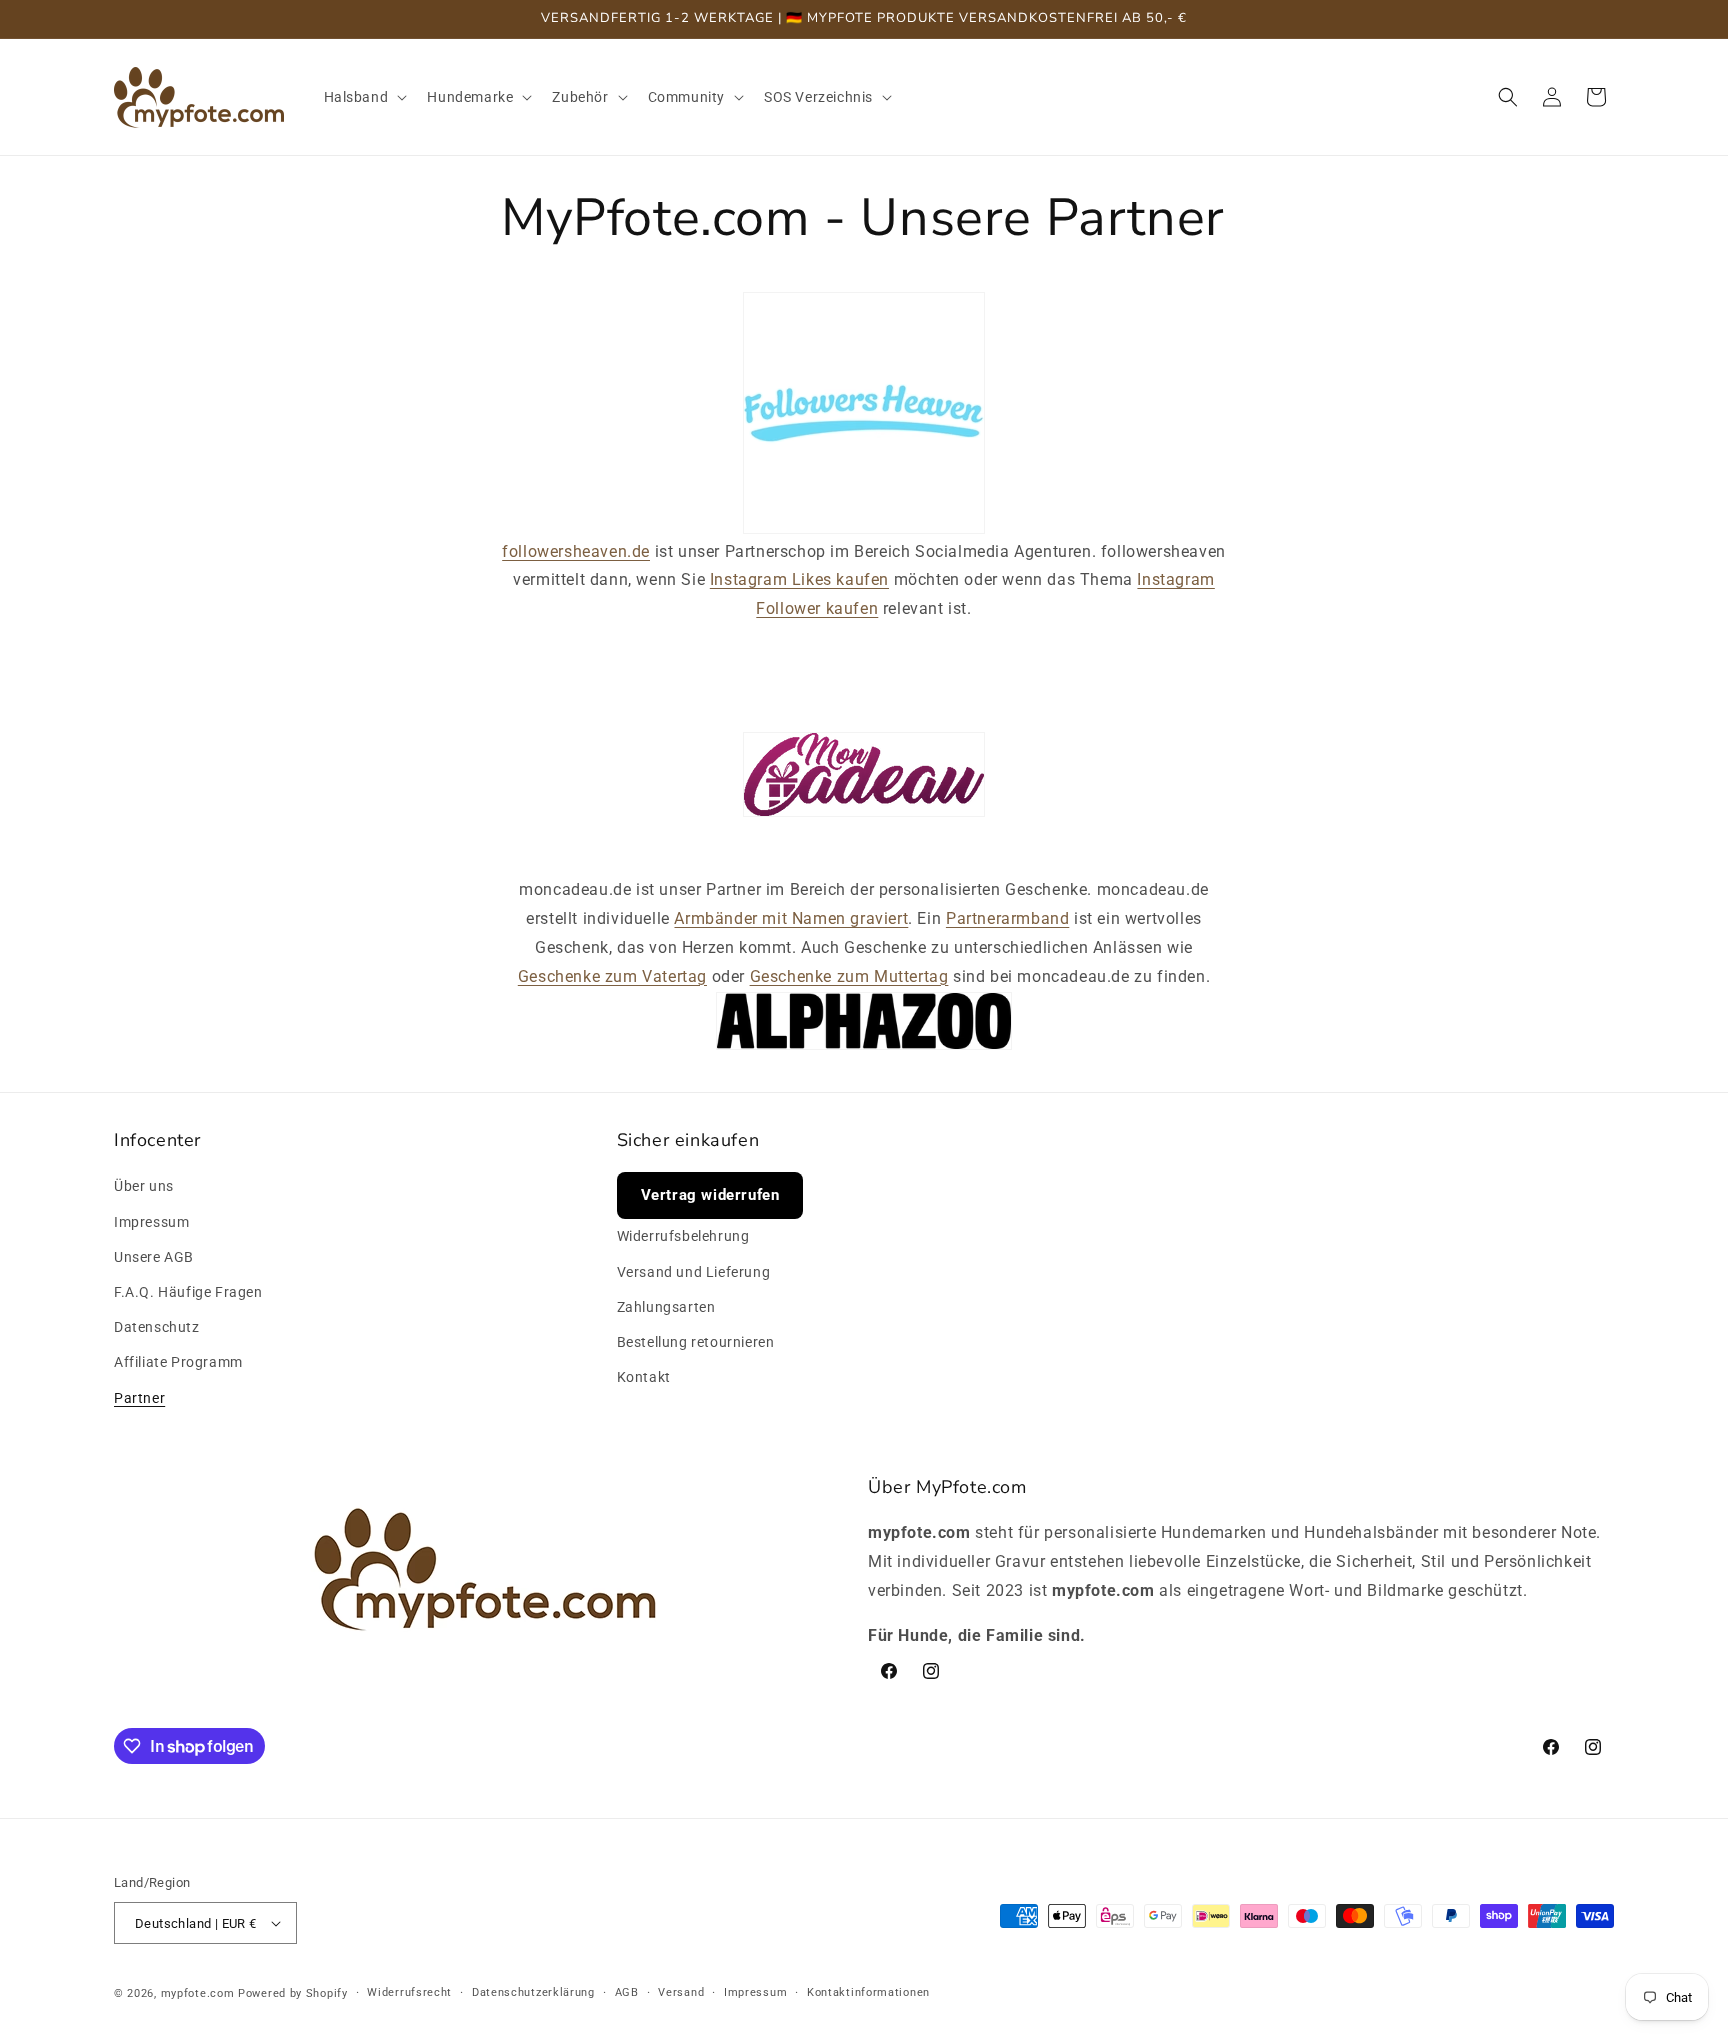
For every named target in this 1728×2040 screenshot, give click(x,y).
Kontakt (644, 1377)
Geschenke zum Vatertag (612, 976)
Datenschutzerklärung (533, 1992)
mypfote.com (198, 1993)
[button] (364, 97)
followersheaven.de (576, 551)
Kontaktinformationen (868, 1992)
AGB (627, 1992)
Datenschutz (157, 1327)
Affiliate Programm (178, 1362)
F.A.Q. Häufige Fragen (188, 1292)
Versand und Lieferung (694, 1272)
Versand (681, 1992)
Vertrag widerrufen (710, 1196)
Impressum (151, 1222)
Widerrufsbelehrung (683, 1237)
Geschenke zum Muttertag (849, 976)
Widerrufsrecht (409, 1992)
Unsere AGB (154, 1257)
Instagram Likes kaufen (799, 579)
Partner (139, 1398)
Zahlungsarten (666, 1307)
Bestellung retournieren (696, 1342)
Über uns (144, 1187)
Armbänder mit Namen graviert (791, 918)
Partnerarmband (1007, 918)
